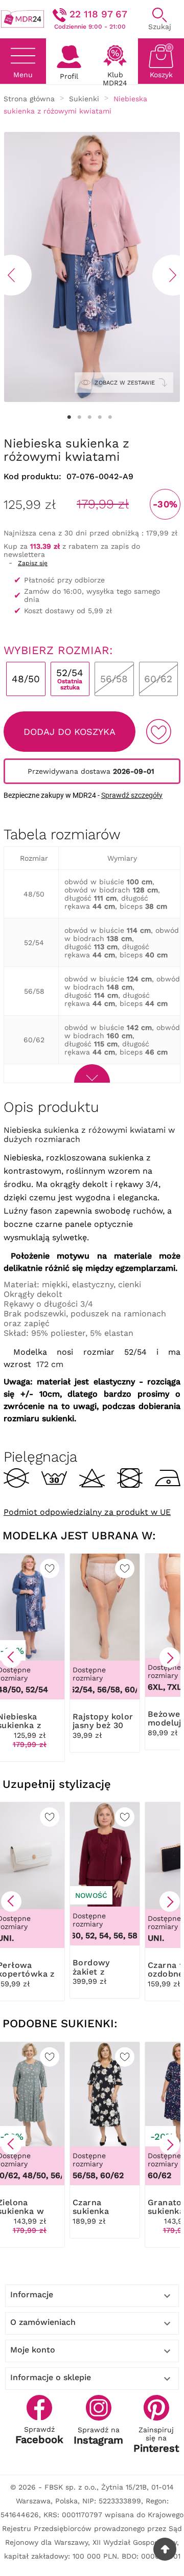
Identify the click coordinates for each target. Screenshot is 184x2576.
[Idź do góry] (165, 2549)
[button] (11, 1657)
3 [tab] (89, 417)
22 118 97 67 (98, 14)
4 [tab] (100, 417)
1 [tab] (69, 417)
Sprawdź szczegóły (132, 795)
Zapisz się (33, 563)
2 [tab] (79, 417)
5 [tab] (110, 417)
